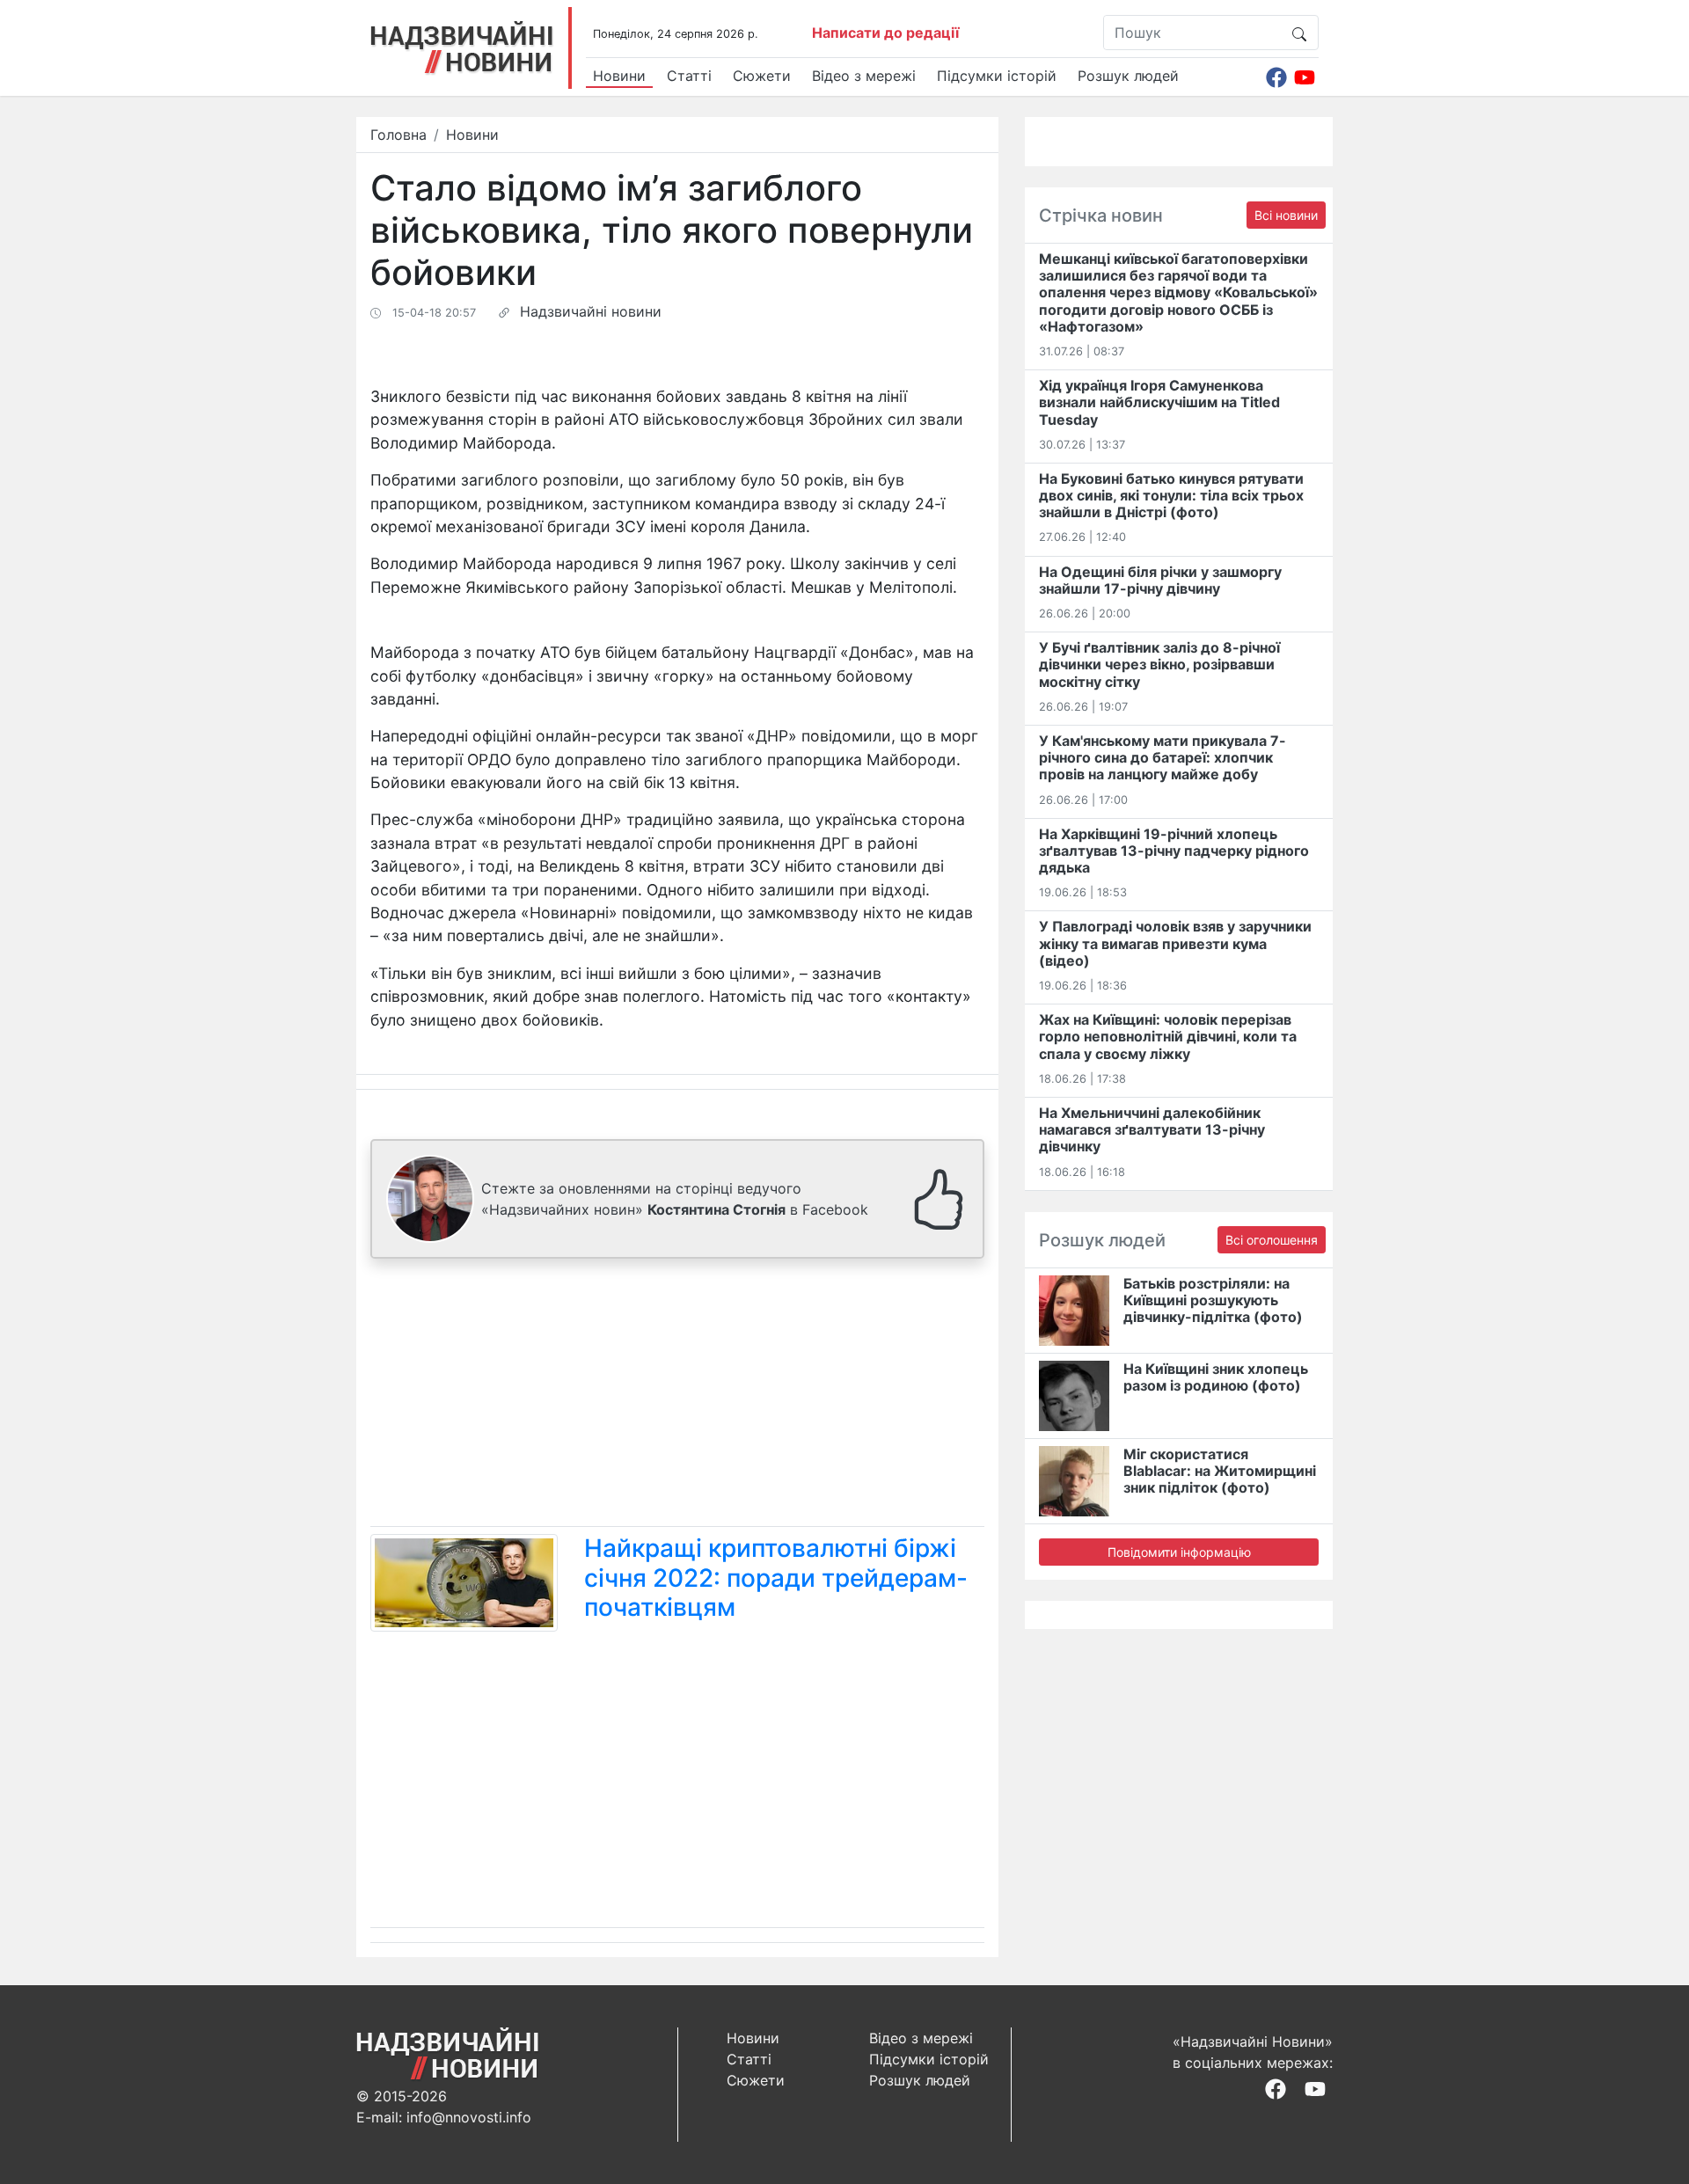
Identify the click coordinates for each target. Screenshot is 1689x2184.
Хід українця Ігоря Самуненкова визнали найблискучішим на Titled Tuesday (1159, 402)
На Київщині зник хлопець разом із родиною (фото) (1216, 1377)
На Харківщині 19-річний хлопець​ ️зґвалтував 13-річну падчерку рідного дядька (1174, 851)
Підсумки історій (997, 76)
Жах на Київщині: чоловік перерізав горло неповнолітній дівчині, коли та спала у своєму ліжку (1168, 1036)
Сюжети (762, 76)
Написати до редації (885, 33)
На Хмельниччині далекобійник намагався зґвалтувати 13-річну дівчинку (1152, 1129)
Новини (619, 76)
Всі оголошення (1272, 1240)
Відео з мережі (864, 76)
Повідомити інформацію (1179, 1552)
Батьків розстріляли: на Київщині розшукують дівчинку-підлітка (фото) (1213, 1300)
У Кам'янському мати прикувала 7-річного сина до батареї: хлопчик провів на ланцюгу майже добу (1163, 757)
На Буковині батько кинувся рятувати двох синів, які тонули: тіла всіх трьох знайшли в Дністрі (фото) (1171, 495)
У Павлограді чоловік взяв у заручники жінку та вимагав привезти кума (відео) (1175, 943)
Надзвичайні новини (591, 311)
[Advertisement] (677, 1396)
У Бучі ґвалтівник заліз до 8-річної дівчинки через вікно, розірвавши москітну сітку (1159, 664)
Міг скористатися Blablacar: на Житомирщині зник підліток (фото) (1220, 1471)
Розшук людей (1128, 76)
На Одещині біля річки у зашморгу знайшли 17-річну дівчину (1160, 580)
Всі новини (1286, 215)
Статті (689, 76)
